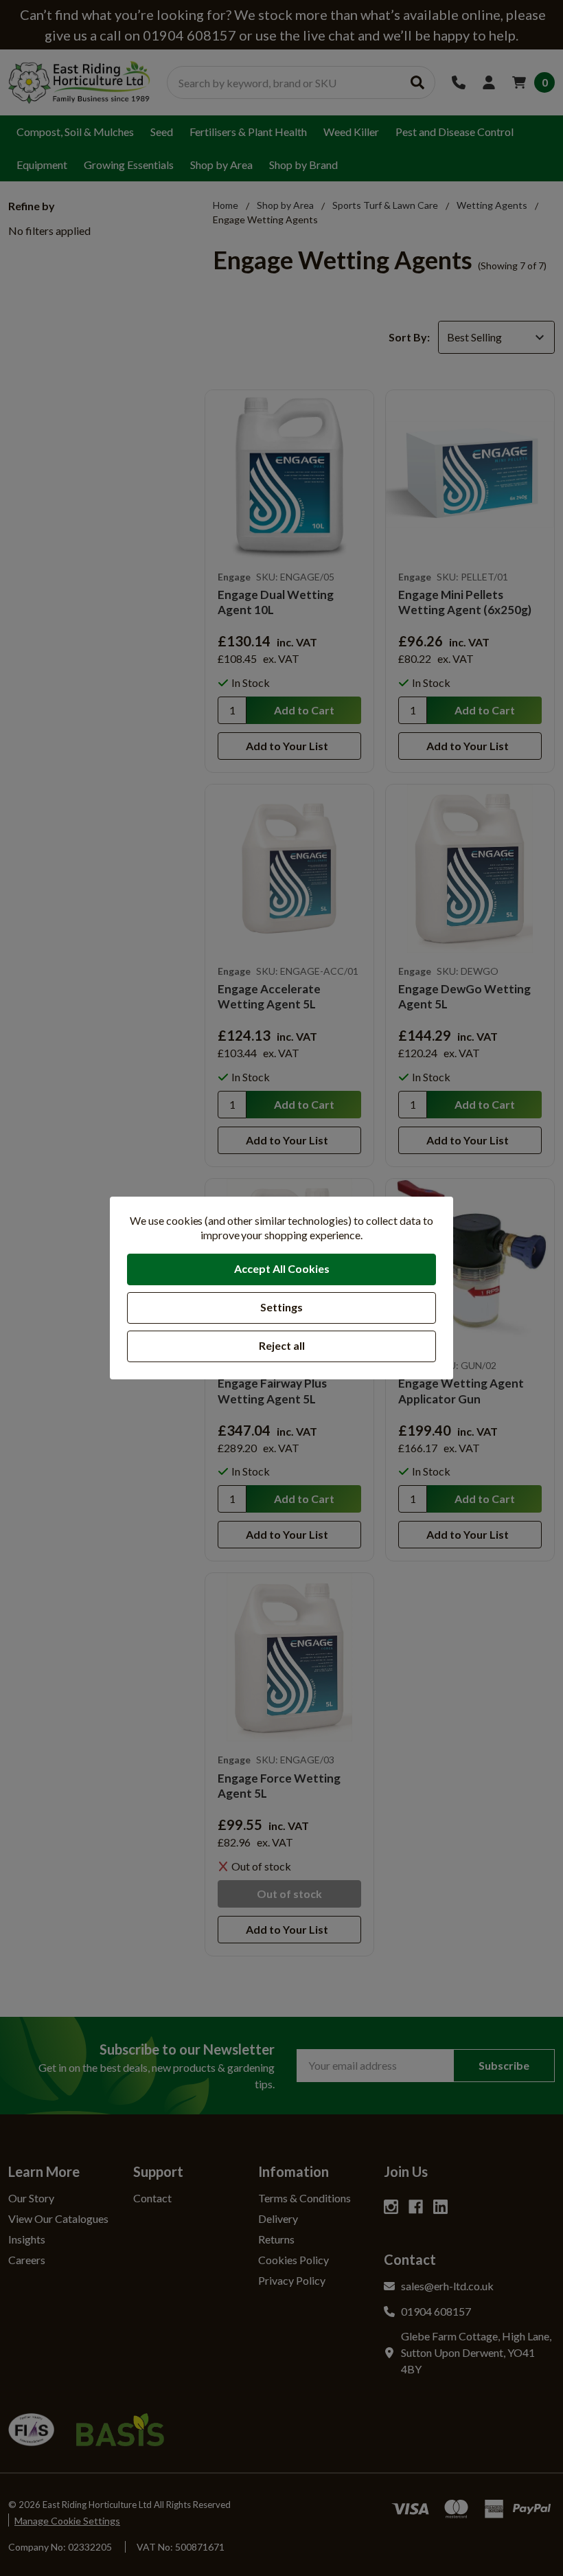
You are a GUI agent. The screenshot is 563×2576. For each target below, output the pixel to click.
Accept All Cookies (282, 1268)
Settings (281, 1307)
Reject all (282, 1345)
